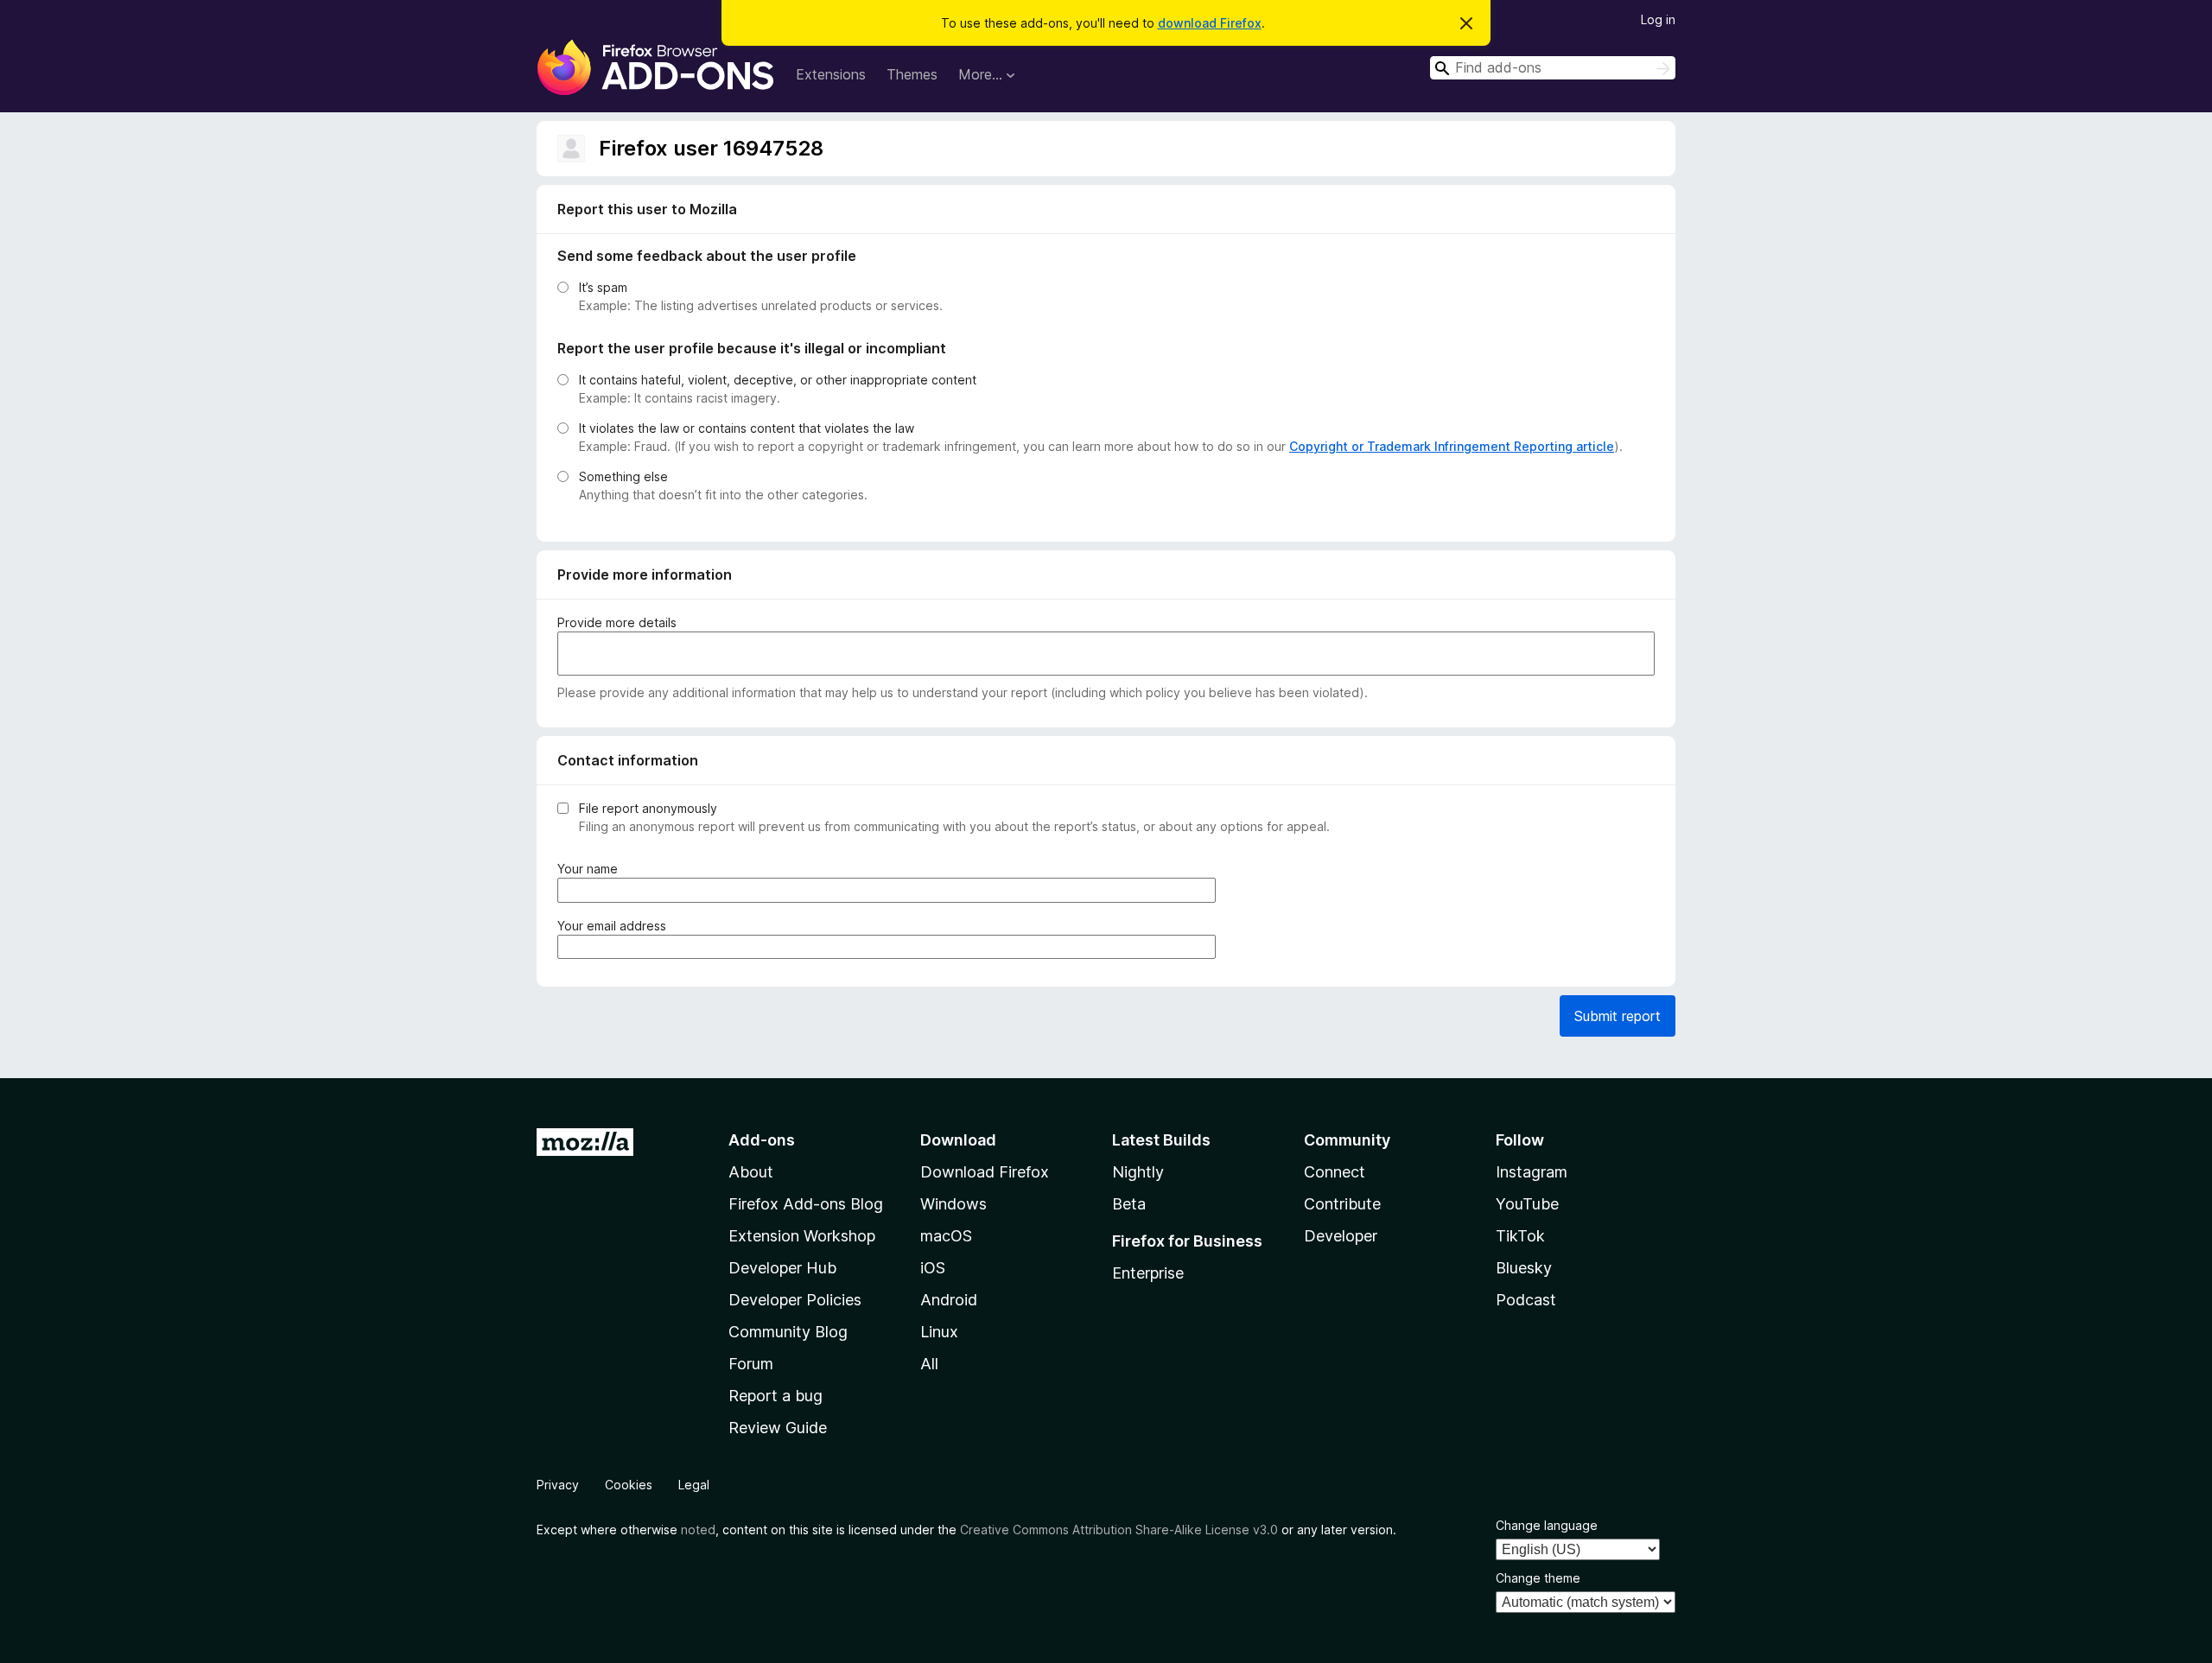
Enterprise (1148, 1273)
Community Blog (788, 1332)
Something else (623, 476)
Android (949, 1300)
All (929, 1364)
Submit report (1618, 1016)
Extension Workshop (802, 1236)
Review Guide (778, 1428)
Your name (591, 869)
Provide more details (617, 622)
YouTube (1527, 1204)
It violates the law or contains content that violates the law (747, 428)
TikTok (1520, 1236)
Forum (751, 1364)
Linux (939, 1332)
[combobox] (1553, 68)
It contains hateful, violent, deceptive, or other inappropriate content (778, 380)
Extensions (831, 74)
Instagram (1532, 1172)
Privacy (558, 1485)
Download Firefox (985, 1172)
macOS (946, 1236)
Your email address (615, 926)
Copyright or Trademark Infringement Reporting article (1452, 446)
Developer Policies (795, 1300)
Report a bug (775, 1396)
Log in (1658, 19)
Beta (1129, 1204)
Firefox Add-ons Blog (806, 1204)
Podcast (1526, 1300)
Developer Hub (782, 1268)
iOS (933, 1268)
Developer (1341, 1236)
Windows (953, 1204)
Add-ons (762, 1140)
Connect (1335, 1172)
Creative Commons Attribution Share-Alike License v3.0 (1119, 1530)
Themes (912, 74)
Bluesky (1524, 1268)
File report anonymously (648, 808)
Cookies (629, 1485)
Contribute (1342, 1204)
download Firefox (1210, 23)
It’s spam (603, 287)
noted (698, 1530)
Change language (1547, 1525)
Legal (694, 1485)
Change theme (1538, 1578)
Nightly (1138, 1172)
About (751, 1172)
